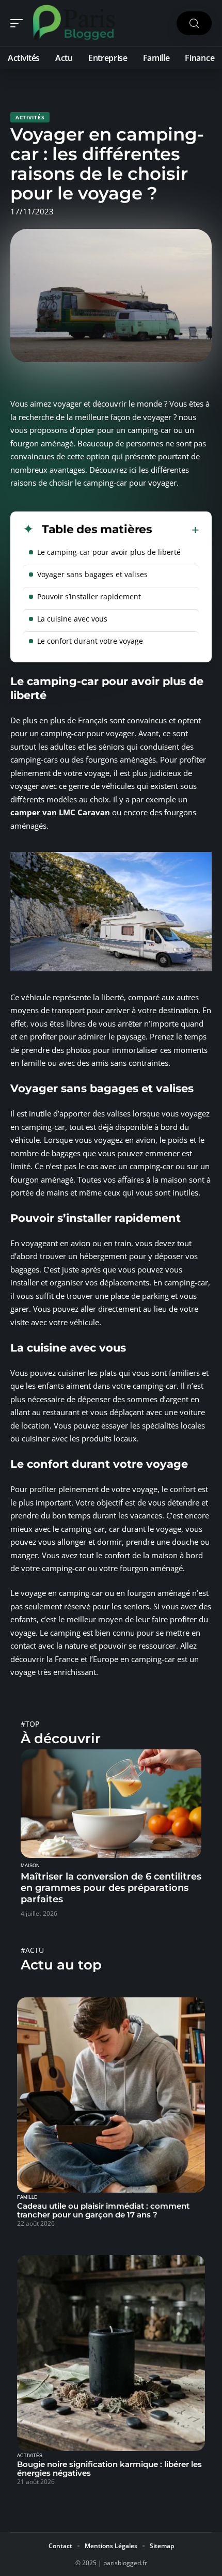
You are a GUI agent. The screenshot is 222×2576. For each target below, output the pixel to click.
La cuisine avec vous (72, 619)
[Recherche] (194, 24)
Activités (30, 117)
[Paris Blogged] (74, 23)
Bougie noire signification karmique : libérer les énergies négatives (109, 2469)
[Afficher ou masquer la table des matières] (176, 530)
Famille (27, 2197)
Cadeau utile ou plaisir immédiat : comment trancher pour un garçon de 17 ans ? (103, 2210)
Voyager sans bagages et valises (92, 574)
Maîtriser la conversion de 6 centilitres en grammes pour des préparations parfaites (111, 1888)
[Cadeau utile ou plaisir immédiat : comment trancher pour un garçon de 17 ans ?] (111, 2095)
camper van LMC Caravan (60, 812)
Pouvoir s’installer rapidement (89, 596)
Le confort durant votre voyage (90, 641)
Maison (30, 1866)
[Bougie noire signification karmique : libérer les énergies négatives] (111, 2353)
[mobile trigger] (19, 23)
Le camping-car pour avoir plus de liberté (109, 552)
